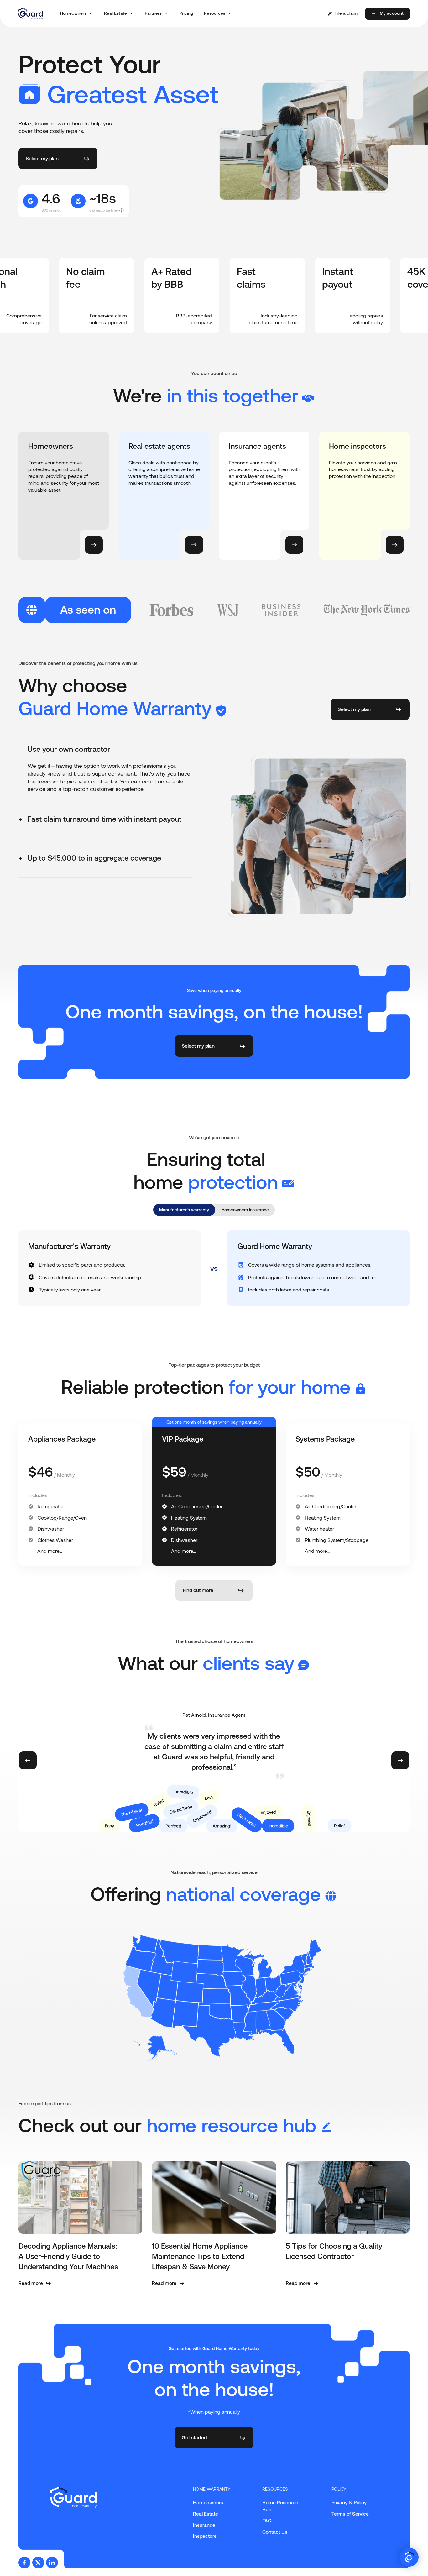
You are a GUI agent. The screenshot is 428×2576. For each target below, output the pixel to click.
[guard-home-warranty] (31, 13)
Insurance (204, 2525)
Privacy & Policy (349, 2502)
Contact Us (275, 2532)
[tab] (105, 750)
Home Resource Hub (280, 2506)
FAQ (267, 2521)
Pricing (186, 13)
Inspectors (205, 2536)
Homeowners (208, 2502)
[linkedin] (52, 2563)
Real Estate (206, 2514)
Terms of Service (350, 2514)
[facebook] (24, 2563)
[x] (38, 2563)
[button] (77, 13)
